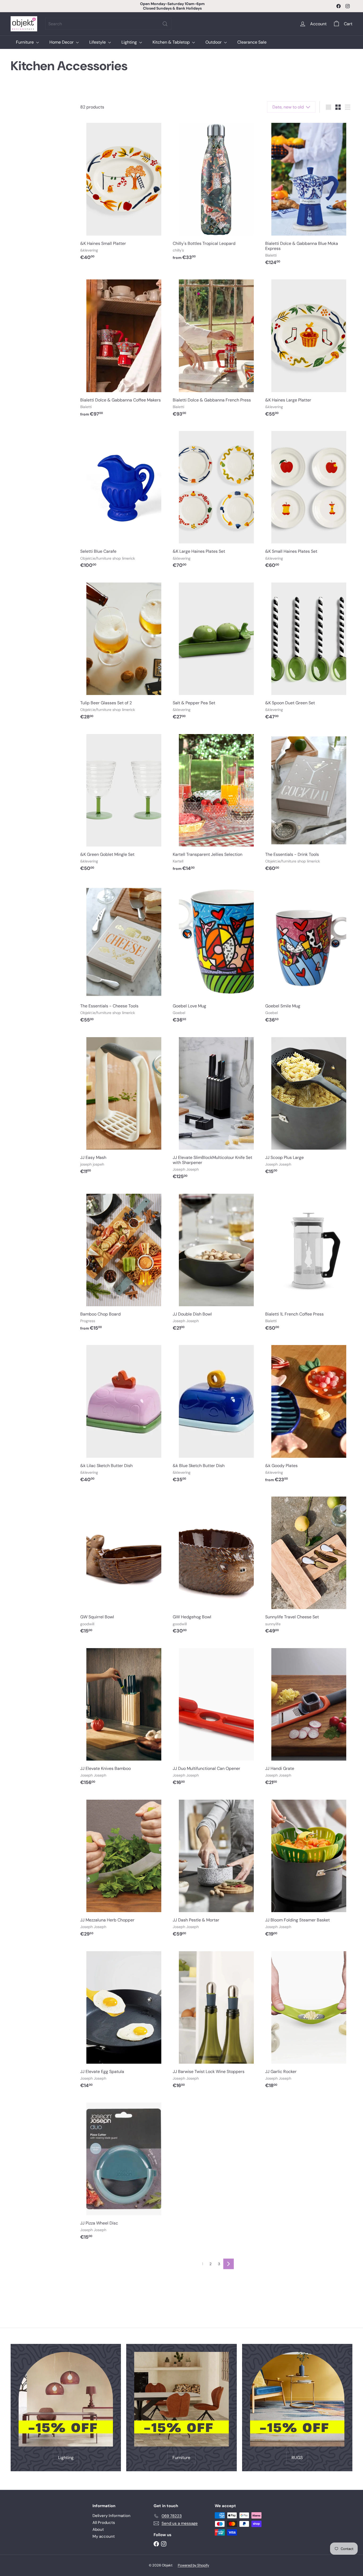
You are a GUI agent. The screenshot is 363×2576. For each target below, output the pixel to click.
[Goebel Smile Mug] (309, 954)
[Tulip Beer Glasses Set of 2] (124, 651)
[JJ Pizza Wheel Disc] (124, 2171)
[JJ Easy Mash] (124, 1105)
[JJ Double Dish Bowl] (216, 1262)
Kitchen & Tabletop (172, 42)
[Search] (165, 24)
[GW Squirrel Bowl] (124, 1565)
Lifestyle (98, 42)
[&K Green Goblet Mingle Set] (124, 802)
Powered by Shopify (193, 2565)
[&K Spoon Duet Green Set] (309, 651)
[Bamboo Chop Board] (124, 1262)
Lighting (130, 42)
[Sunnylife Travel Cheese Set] (309, 1565)
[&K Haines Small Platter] (124, 191)
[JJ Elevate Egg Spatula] (124, 2020)
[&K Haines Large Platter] (309, 348)
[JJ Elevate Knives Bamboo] (124, 1716)
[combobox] (108, 24)
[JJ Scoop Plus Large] (309, 1105)
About (98, 2529)
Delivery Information (111, 2516)
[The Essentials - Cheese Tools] (124, 954)
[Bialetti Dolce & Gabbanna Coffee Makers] (124, 348)
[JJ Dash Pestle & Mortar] (216, 1868)
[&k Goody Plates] (309, 1413)
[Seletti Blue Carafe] (124, 499)
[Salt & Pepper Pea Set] (216, 651)
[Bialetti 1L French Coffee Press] (309, 1262)
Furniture (25, 42)
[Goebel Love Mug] (216, 954)
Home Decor (62, 42)
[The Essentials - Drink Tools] (309, 802)
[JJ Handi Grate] (309, 1716)
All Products (104, 2523)
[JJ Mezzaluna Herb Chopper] (124, 1868)
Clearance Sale (252, 42)
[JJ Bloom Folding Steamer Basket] (309, 1868)
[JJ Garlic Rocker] (309, 2020)
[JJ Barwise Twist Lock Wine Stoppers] (216, 2020)
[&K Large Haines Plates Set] (216, 499)
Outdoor (214, 42)
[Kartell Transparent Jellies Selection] (216, 802)
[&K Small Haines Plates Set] (309, 499)
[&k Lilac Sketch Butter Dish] (124, 1413)
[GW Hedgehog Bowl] (216, 1565)
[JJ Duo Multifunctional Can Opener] (216, 1716)
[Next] (229, 2264)
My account (104, 2536)
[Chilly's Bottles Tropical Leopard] (216, 191)
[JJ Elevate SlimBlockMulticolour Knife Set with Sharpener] (216, 1108)
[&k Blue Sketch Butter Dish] (216, 1413)
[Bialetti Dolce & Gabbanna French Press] (216, 348)
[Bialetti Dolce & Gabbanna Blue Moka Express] (309, 194)
